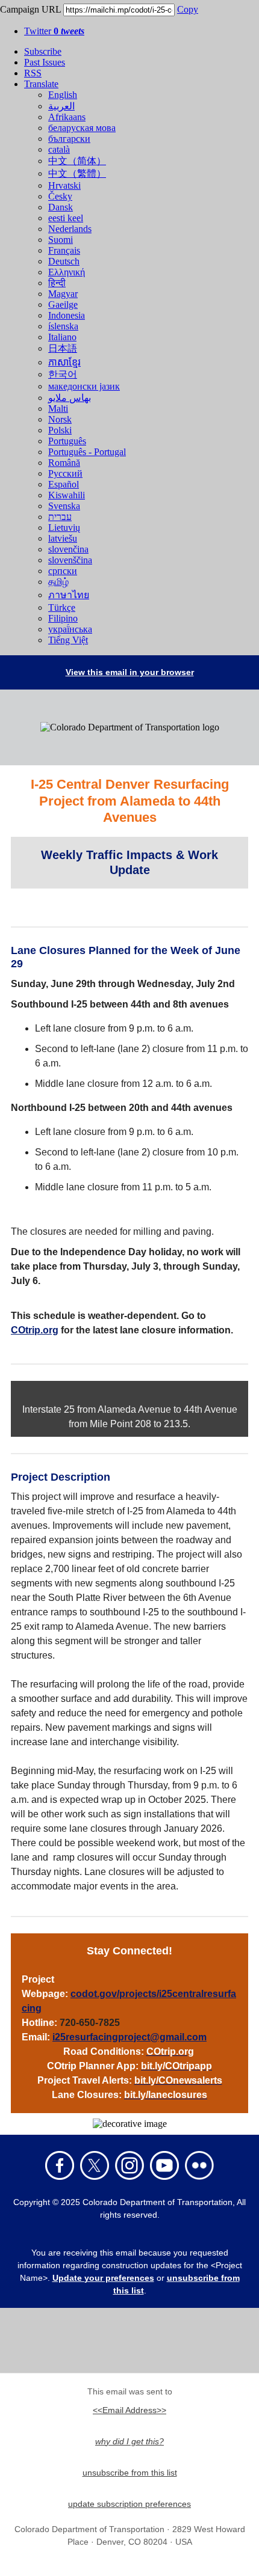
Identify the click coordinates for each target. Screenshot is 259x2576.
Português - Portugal (87, 452)
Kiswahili (67, 495)
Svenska (64, 506)
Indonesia (67, 315)
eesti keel (66, 218)
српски (63, 571)
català (59, 149)
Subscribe (43, 51)
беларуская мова (82, 128)
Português (67, 441)
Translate (41, 84)
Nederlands (70, 229)
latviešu (63, 538)
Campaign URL (30, 9)
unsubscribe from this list (130, 2473)
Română (64, 463)
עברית (60, 517)
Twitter (54, 31)
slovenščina (70, 560)
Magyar (63, 294)
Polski (60, 430)
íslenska (63, 326)
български (69, 139)
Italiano (62, 337)
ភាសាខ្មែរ (64, 362)
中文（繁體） (77, 173)
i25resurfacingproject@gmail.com (129, 2037)
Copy (188, 9)
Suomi (61, 240)
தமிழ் (58, 582)
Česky (60, 196)
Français (64, 250)
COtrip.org (35, 1330)
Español (64, 484)
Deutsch (64, 261)
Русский (65, 473)
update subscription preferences (129, 2504)
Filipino (63, 618)
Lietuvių (64, 528)
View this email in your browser (130, 672)
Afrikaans (67, 117)
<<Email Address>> (129, 2410)
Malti (58, 408)
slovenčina (68, 549)
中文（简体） (77, 161)
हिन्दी (57, 283)
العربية (61, 106)
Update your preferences (103, 2278)
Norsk (60, 419)
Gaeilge (63, 304)
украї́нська (70, 629)
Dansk (61, 207)
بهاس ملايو (70, 398)
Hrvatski (64, 185)
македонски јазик (84, 386)
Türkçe (62, 607)
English (63, 95)
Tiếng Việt (68, 640)
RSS (33, 73)
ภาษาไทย (69, 595)
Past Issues (45, 62)
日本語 (63, 348)
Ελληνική (67, 272)
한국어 (63, 374)
